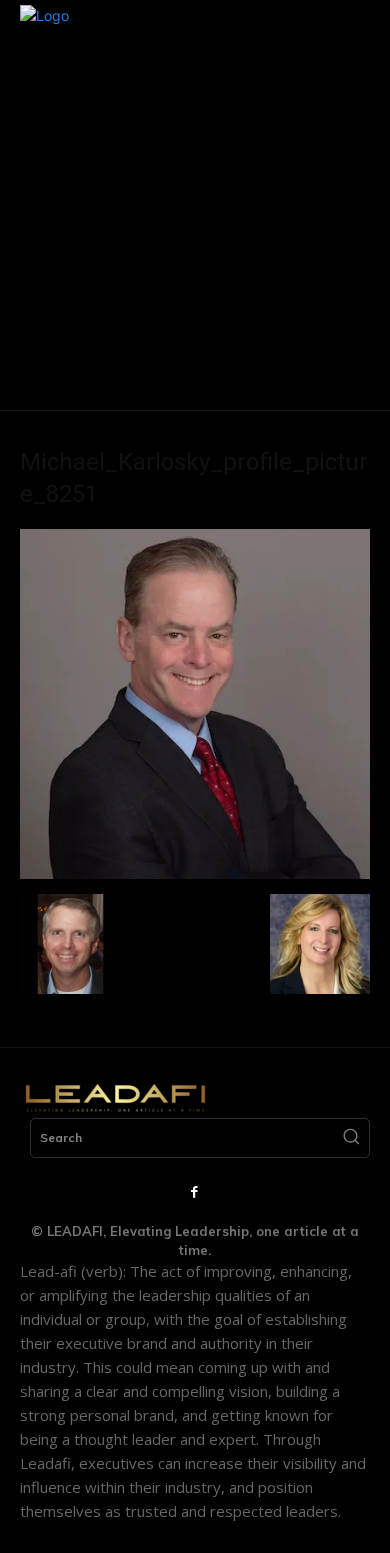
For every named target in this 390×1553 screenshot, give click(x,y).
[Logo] (115, 1098)
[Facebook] (195, 1193)
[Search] (351, 1138)
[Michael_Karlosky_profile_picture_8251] (195, 873)
